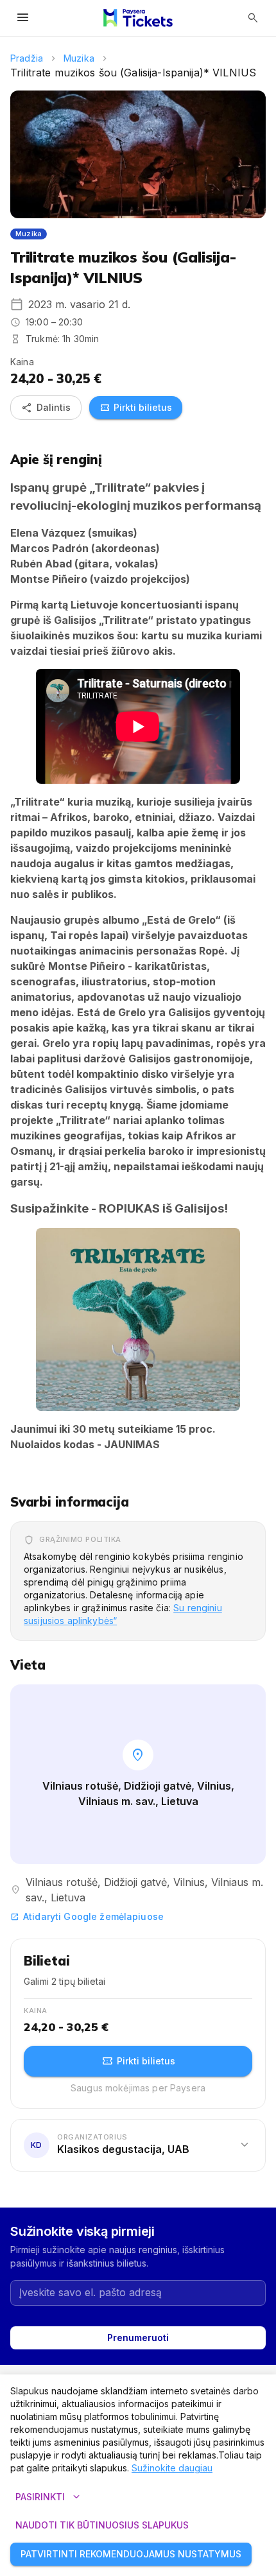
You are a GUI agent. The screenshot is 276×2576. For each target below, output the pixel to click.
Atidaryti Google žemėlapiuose (87, 1916)
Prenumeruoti (138, 2338)
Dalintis (46, 408)
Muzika (79, 58)
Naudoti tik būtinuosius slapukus (102, 2525)
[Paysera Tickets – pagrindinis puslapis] (138, 18)
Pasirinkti (49, 2497)
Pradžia (27, 58)
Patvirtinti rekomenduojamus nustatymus (131, 2554)
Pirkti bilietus (136, 408)
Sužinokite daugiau (172, 2468)
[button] (138, 1319)
